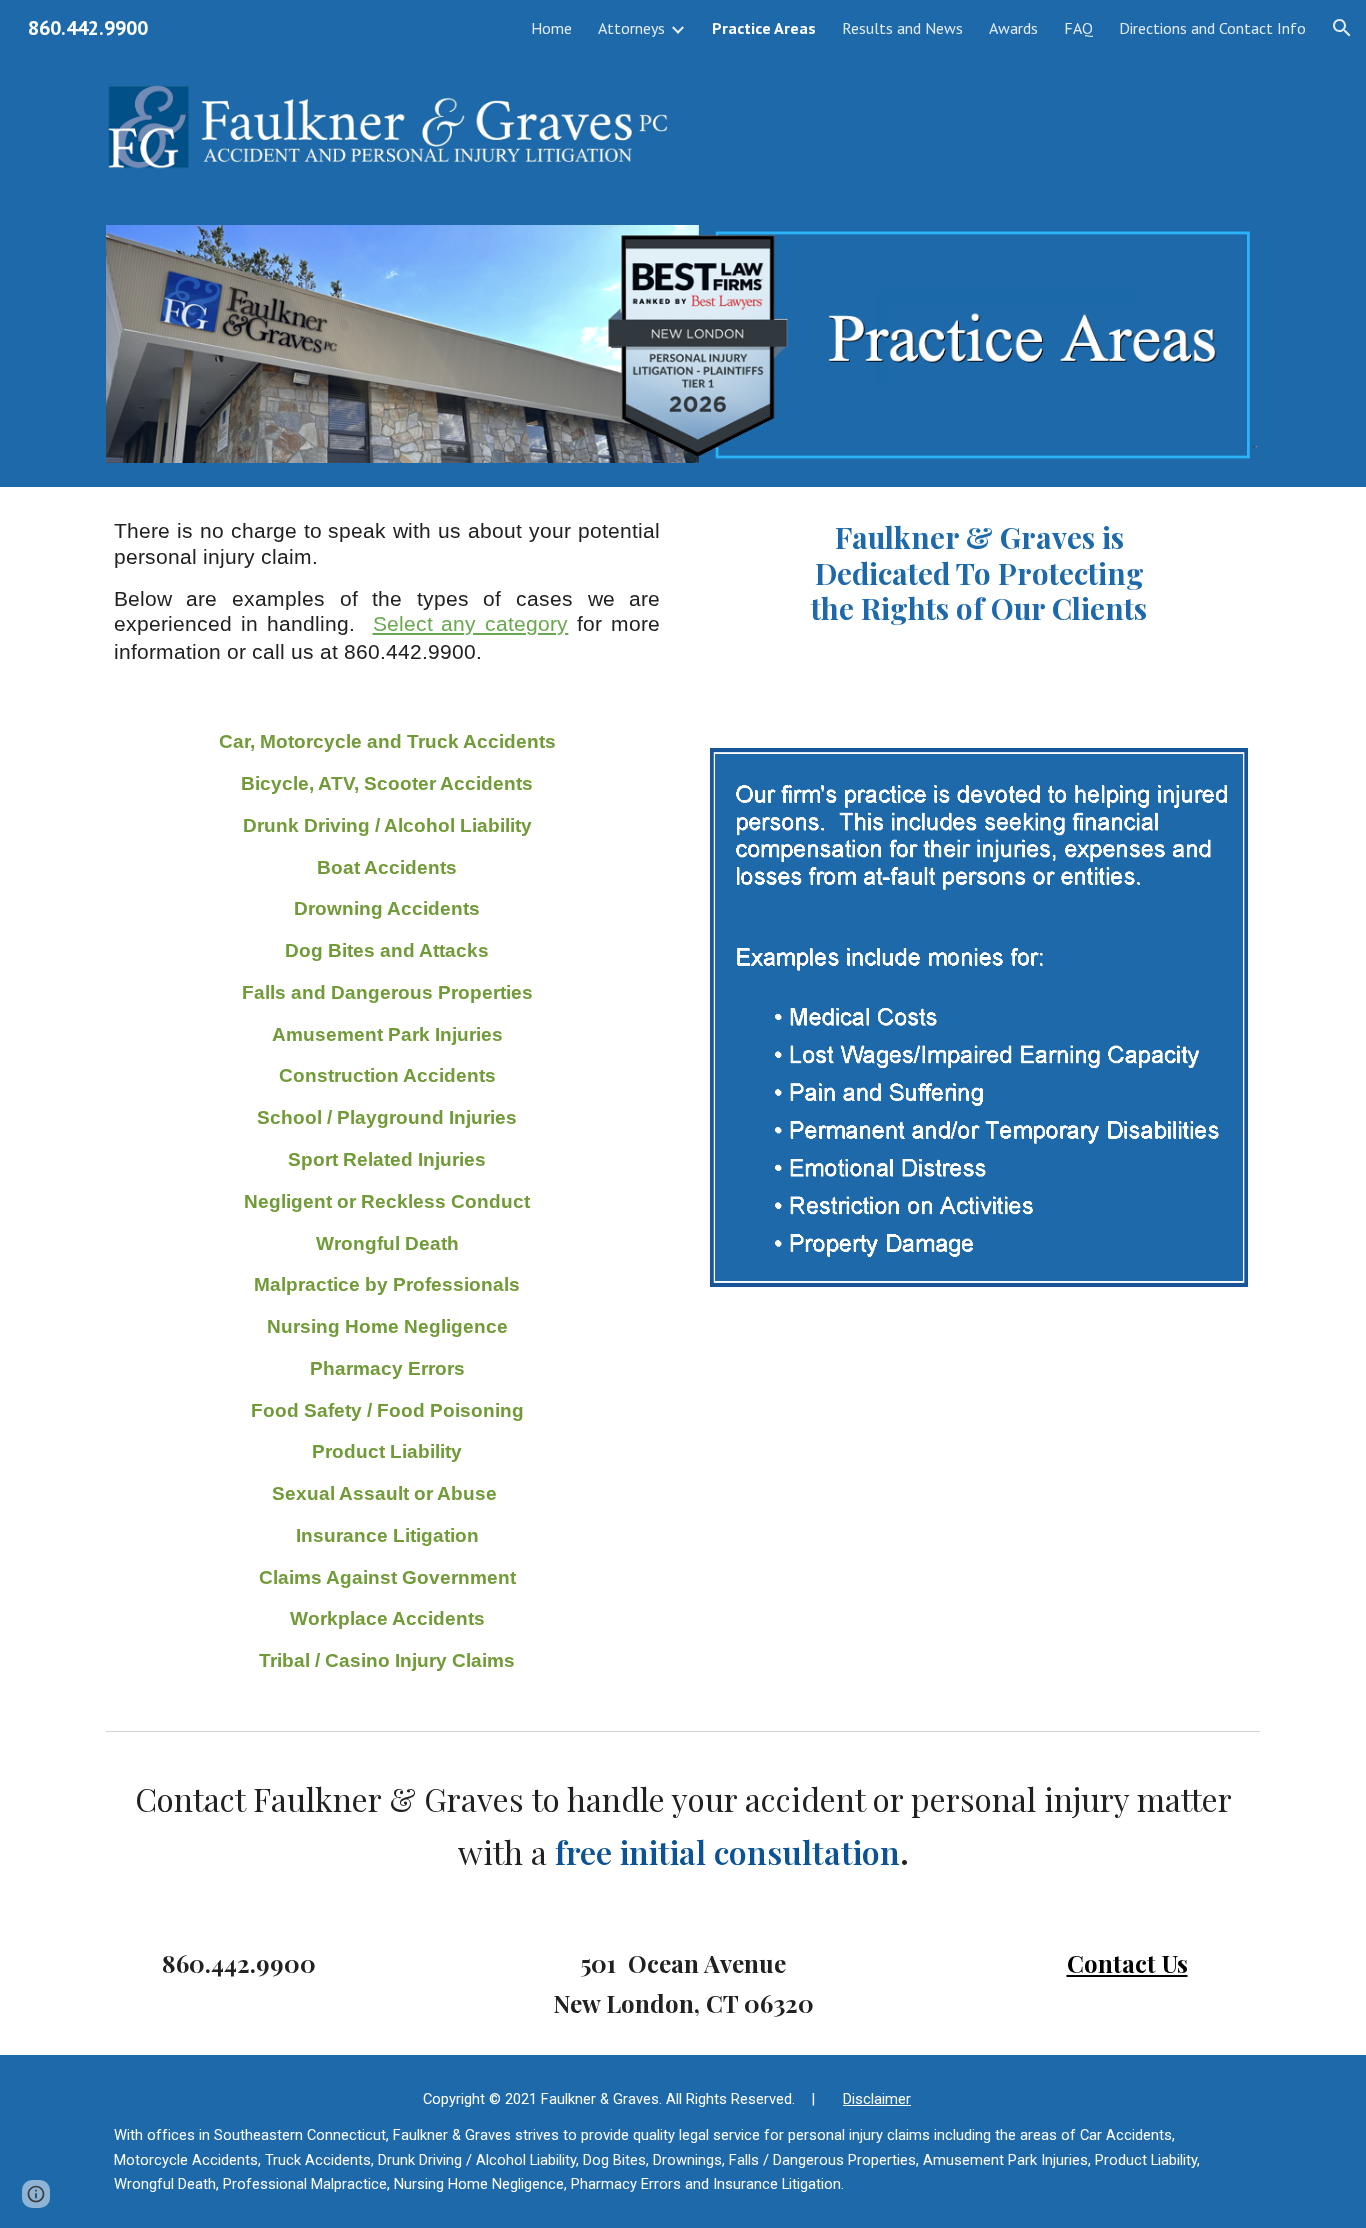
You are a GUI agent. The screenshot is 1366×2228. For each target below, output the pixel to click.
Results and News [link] (902, 28)
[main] (387, 592)
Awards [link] (1013, 28)
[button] (1342, 28)
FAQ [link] (1078, 28)
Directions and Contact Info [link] (1212, 28)
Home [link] (551, 28)
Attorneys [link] (631, 28)
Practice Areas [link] (764, 28)
